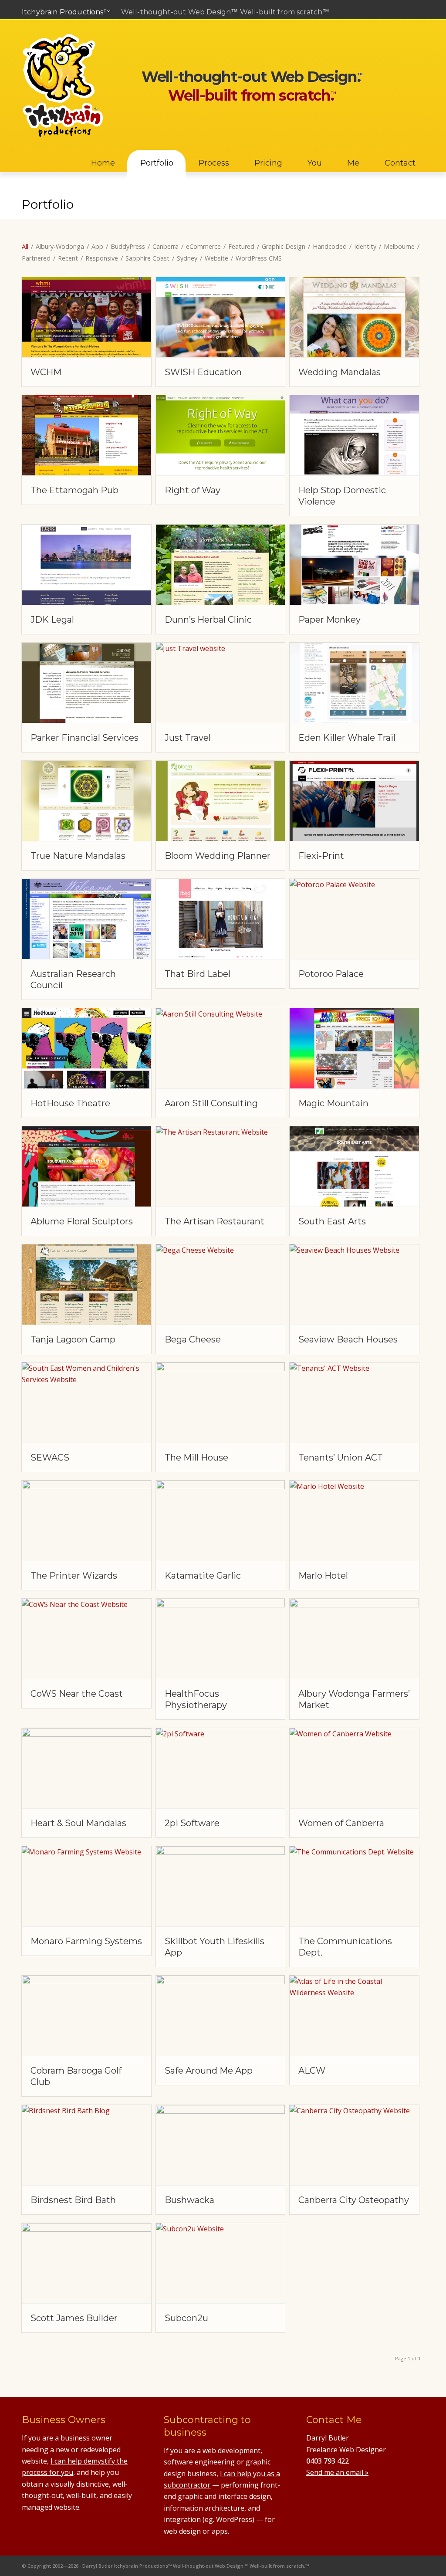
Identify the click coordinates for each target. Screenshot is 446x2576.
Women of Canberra (341, 1823)
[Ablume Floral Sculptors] (86, 1166)
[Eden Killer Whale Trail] (354, 683)
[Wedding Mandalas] (354, 317)
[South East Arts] (354, 1166)
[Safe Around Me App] (221, 2016)
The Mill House (196, 1457)
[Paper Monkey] (354, 565)
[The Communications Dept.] (354, 1886)
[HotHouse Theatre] (86, 1048)
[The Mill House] (221, 1403)
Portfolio (48, 204)
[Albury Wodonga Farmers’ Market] (354, 1639)
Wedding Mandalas (340, 372)
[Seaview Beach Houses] (354, 1285)
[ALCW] (354, 2016)
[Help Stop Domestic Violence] (354, 435)
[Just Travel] (221, 683)
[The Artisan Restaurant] (221, 1166)
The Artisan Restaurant (215, 1221)
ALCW (312, 2071)
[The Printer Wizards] (86, 1521)
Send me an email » (337, 2472)
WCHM (46, 372)
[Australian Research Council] (86, 919)
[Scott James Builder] (86, 2263)
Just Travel (188, 738)
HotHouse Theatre (70, 1103)
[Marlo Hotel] (354, 1521)
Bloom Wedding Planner (218, 856)
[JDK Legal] (86, 565)
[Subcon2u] (221, 2263)
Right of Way (193, 490)
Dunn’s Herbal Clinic (208, 620)
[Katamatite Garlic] (221, 1521)
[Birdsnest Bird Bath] (86, 2145)
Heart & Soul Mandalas (78, 1823)
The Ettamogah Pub (74, 490)
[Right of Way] (221, 435)
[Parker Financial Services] (86, 683)
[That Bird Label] (221, 919)
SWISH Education (203, 372)
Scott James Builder (74, 2318)
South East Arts (332, 1221)
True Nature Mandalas (78, 856)
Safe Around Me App (209, 2071)
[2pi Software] (221, 1768)
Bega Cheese (193, 1339)
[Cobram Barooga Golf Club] (86, 2016)
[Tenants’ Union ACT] (354, 1403)
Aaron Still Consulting (211, 1103)
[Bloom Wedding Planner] (221, 801)
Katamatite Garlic (203, 1576)
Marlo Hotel (323, 1576)
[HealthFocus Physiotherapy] (221, 1639)
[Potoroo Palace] (354, 919)
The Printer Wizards (74, 1576)
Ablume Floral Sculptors (82, 1221)
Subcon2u (186, 2318)
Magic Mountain (333, 1103)
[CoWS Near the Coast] (86, 1639)
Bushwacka (189, 2200)
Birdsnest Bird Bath (73, 2200)
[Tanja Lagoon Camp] (86, 1285)
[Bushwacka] (221, 2145)
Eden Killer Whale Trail (347, 738)
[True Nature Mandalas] (86, 801)
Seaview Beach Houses (348, 1339)
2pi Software (192, 1823)
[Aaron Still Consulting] (221, 1048)
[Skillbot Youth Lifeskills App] (221, 1886)
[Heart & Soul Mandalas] (86, 1768)
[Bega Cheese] (221, 1285)
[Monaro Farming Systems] (86, 1886)
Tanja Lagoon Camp (73, 1339)
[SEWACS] (86, 1403)
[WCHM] (86, 317)
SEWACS (50, 1457)
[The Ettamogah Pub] (86, 435)
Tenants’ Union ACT (341, 1457)
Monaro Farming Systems (86, 1941)
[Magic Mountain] (354, 1048)
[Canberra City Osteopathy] (354, 2145)
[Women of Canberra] (354, 1768)
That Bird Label (198, 974)
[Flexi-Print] (354, 801)
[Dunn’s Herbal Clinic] (221, 565)
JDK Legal (52, 620)
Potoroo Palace (331, 974)
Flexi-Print (321, 856)
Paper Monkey (329, 620)
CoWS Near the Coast (77, 1694)
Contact (413, 32)
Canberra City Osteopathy (354, 2200)
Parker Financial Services (84, 738)
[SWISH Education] (221, 317)
